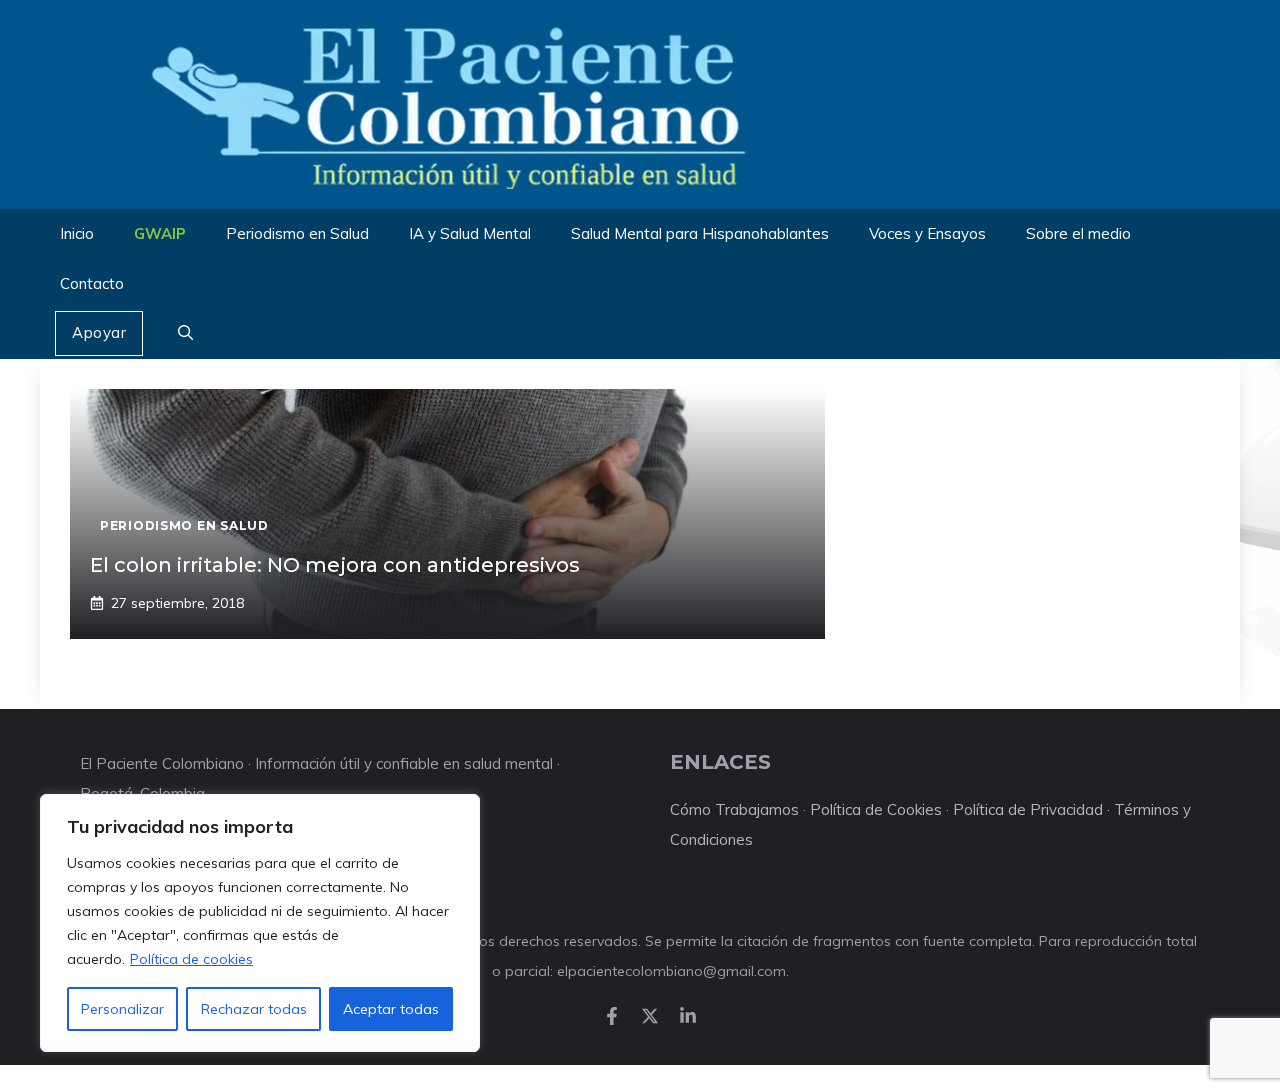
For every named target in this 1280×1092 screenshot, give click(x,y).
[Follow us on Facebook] (612, 1016)
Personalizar (122, 1009)
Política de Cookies (876, 809)
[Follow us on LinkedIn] (688, 1016)
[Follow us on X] (650, 1016)
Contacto (92, 283)
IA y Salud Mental (470, 233)
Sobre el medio (1078, 233)
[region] (260, 923)
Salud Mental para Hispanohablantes (700, 233)
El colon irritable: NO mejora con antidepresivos (335, 565)
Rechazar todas (254, 1009)
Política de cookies (191, 959)
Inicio (77, 233)
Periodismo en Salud (297, 233)
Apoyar (99, 332)
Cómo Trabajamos (734, 809)
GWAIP (160, 233)
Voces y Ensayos (927, 233)
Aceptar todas (391, 1009)
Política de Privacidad (1028, 809)
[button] (185, 334)
